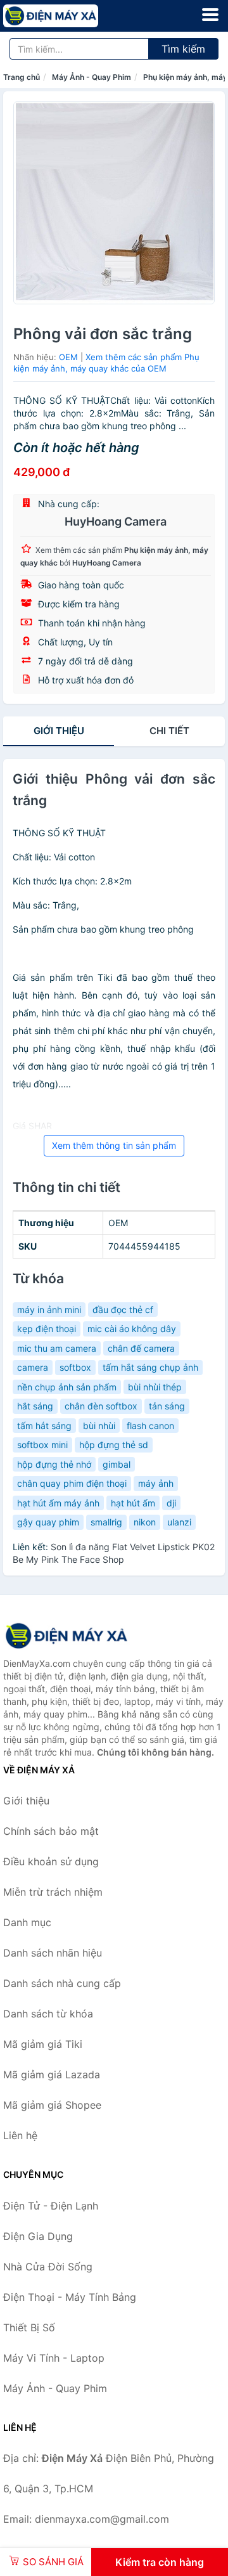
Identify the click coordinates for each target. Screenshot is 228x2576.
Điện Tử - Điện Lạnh (51, 2206)
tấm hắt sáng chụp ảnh (150, 1367)
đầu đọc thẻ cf (123, 1310)
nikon (145, 1522)
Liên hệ (20, 2135)
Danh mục (27, 1922)
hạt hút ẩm (133, 1503)
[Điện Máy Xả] (66, 1636)
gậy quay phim (48, 1522)
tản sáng (167, 1406)
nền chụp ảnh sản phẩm (67, 1387)
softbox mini (42, 1445)
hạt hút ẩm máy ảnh (58, 1503)
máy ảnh (156, 1483)
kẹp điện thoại (47, 1329)
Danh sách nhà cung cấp (62, 1983)
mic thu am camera (57, 1348)
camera (33, 1367)
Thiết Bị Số (29, 2327)
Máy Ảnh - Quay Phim (92, 77)
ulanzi (179, 1522)
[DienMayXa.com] (69, 16)
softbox (75, 1367)
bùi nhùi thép (155, 1387)
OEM (68, 357)
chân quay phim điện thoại (72, 1483)
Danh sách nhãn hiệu (53, 1953)
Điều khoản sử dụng (51, 1861)
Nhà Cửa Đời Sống (48, 2267)
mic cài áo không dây (132, 1329)
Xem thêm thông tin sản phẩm (114, 1145)
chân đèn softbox (101, 1406)
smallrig (106, 1522)
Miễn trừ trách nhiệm (53, 1892)
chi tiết (169, 731)
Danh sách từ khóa (48, 2014)
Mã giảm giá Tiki (43, 2044)
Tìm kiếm (183, 49)
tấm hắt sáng (44, 1426)
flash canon (150, 1426)
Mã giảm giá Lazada (52, 2074)
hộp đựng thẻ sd (114, 1445)
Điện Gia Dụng (38, 2236)
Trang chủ (22, 77)
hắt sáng (35, 1406)
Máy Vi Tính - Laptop (54, 2358)
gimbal (117, 1464)
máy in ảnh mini (49, 1310)
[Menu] (210, 15)
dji (171, 1503)
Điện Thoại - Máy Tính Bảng (70, 2297)
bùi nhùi (99, 1426)
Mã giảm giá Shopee (52, 2105)
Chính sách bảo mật (51, 1831)
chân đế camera (141, 1348)
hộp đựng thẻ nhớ (54, 1464)
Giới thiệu (59, 731)
